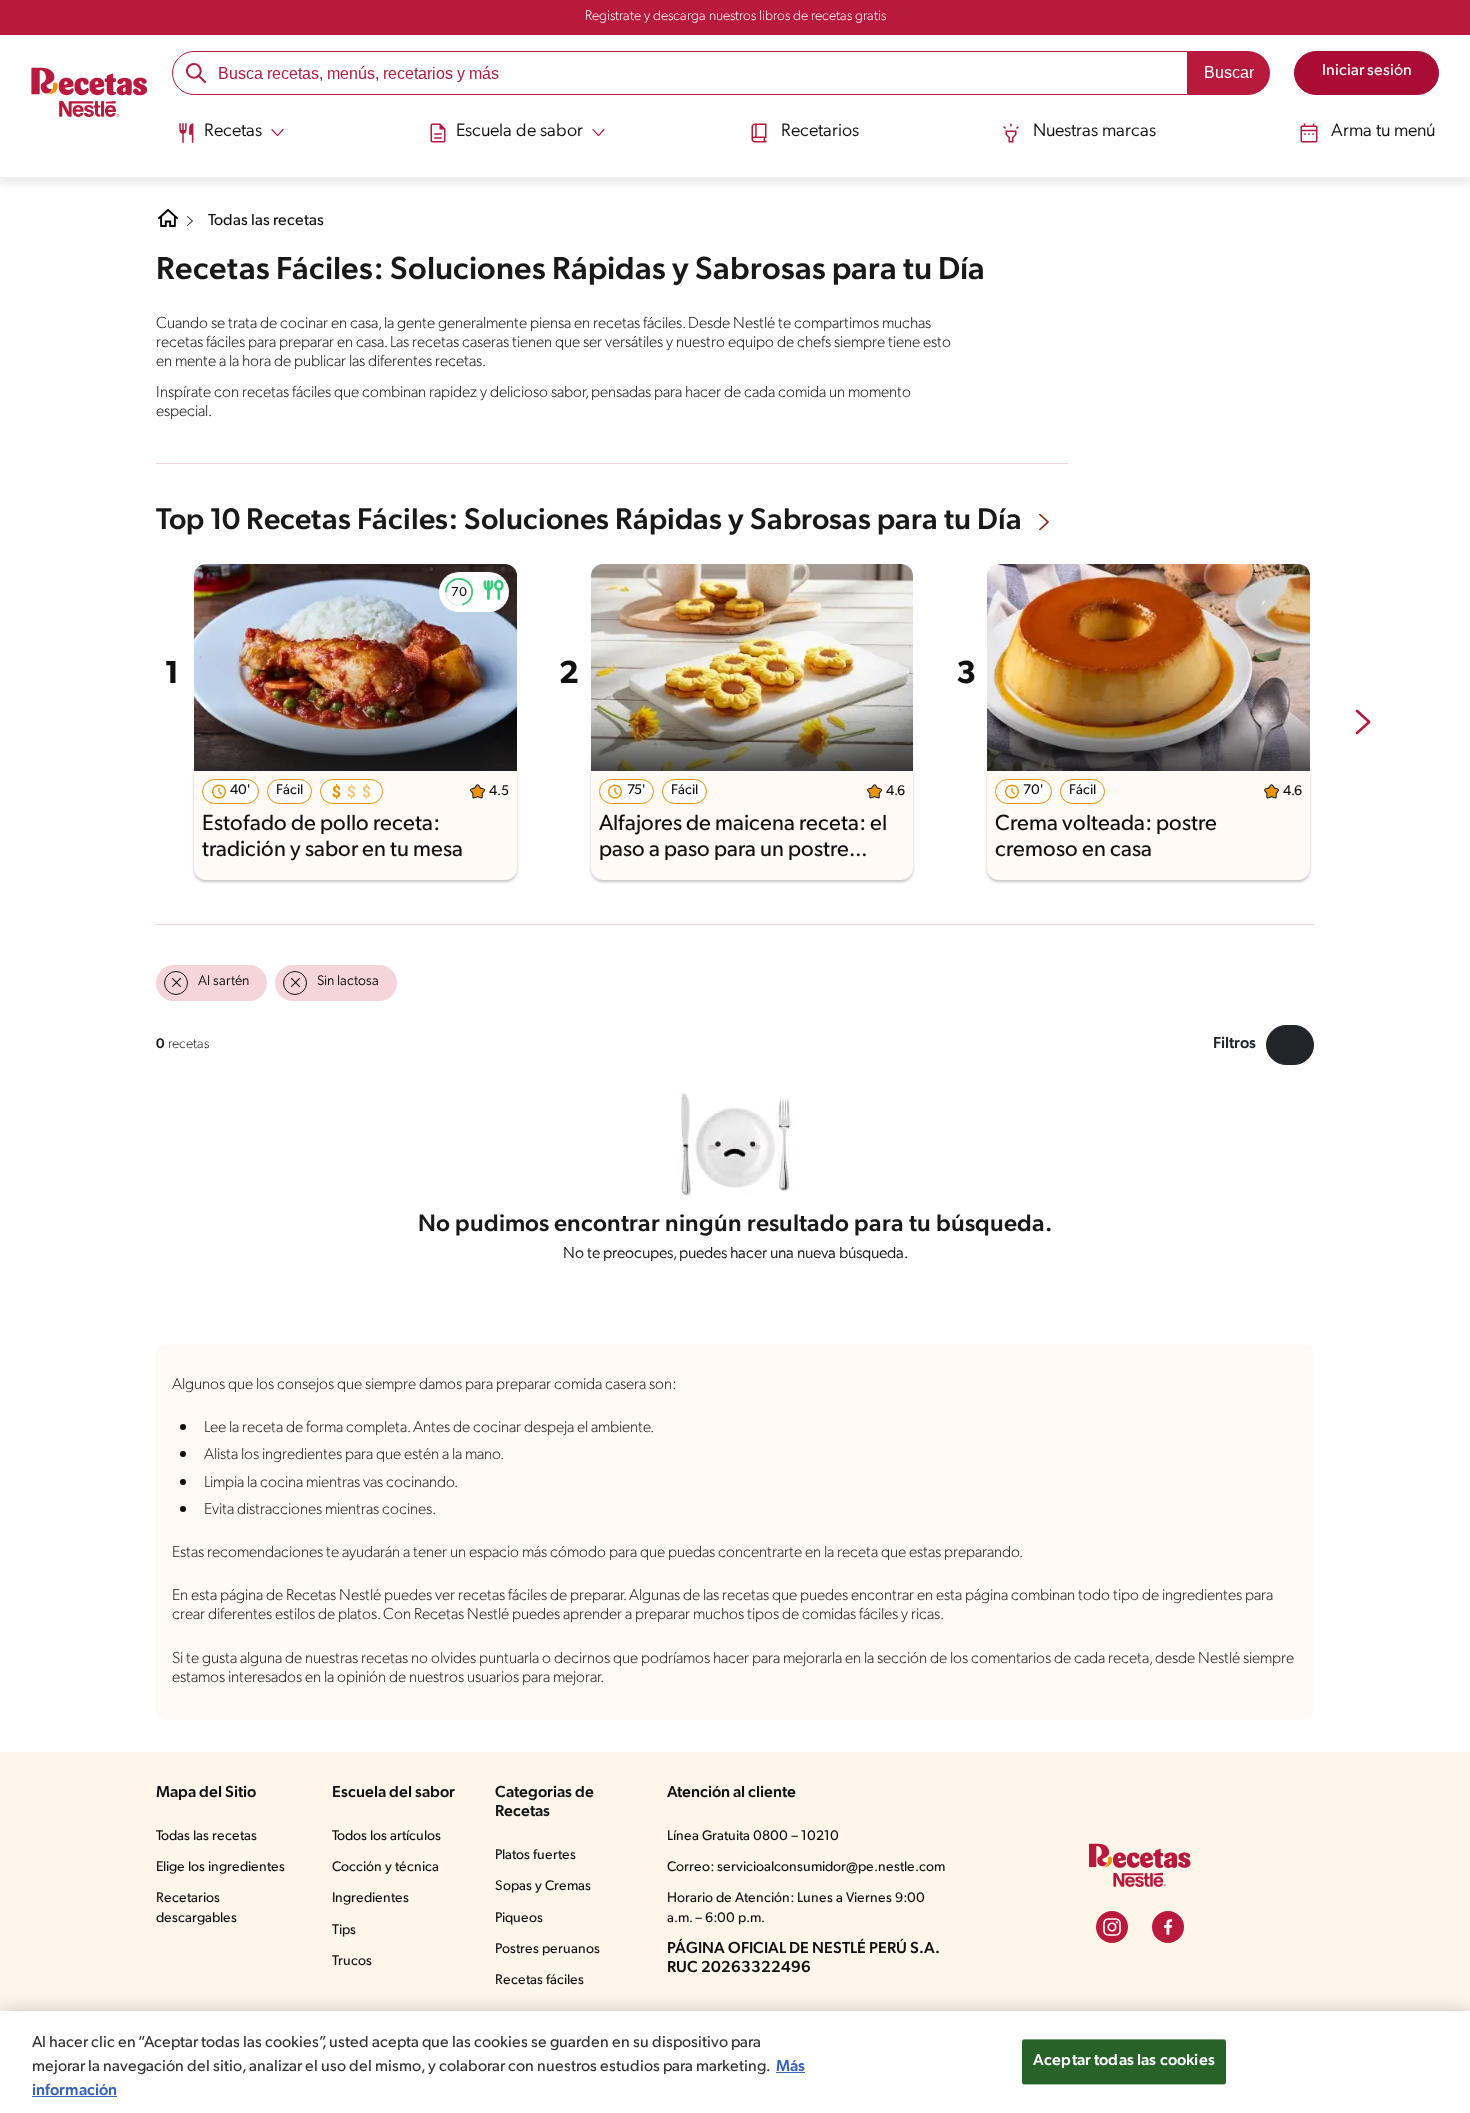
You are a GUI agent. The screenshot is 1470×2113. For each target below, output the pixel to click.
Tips (344, 1930)
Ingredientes (370, 1898)
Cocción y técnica (385, 1867)
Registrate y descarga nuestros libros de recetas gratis (735, 16)
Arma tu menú (1383, 132)
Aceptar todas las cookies (1124, 2061)
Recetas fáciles (539, 1980)
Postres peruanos (547, 1949)
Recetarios (820, 132)
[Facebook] (1168, 1927)
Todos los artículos (386, 1836)
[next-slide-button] (1363, 724)
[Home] (168, 226)
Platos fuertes (535, 1855)
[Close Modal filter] (1290, 1045)
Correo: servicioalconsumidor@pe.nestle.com (806, 1867)
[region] (735, 2062)
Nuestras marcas (1094, 132)
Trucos (352, 1961)
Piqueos (519, 1918)
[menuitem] (230, 140)
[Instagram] (1112, 1927)
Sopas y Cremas (543, 1886)
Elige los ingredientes (220, 1867)
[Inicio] (89, 94)
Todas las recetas (266, 221)
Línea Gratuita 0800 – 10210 (753, 1836)
